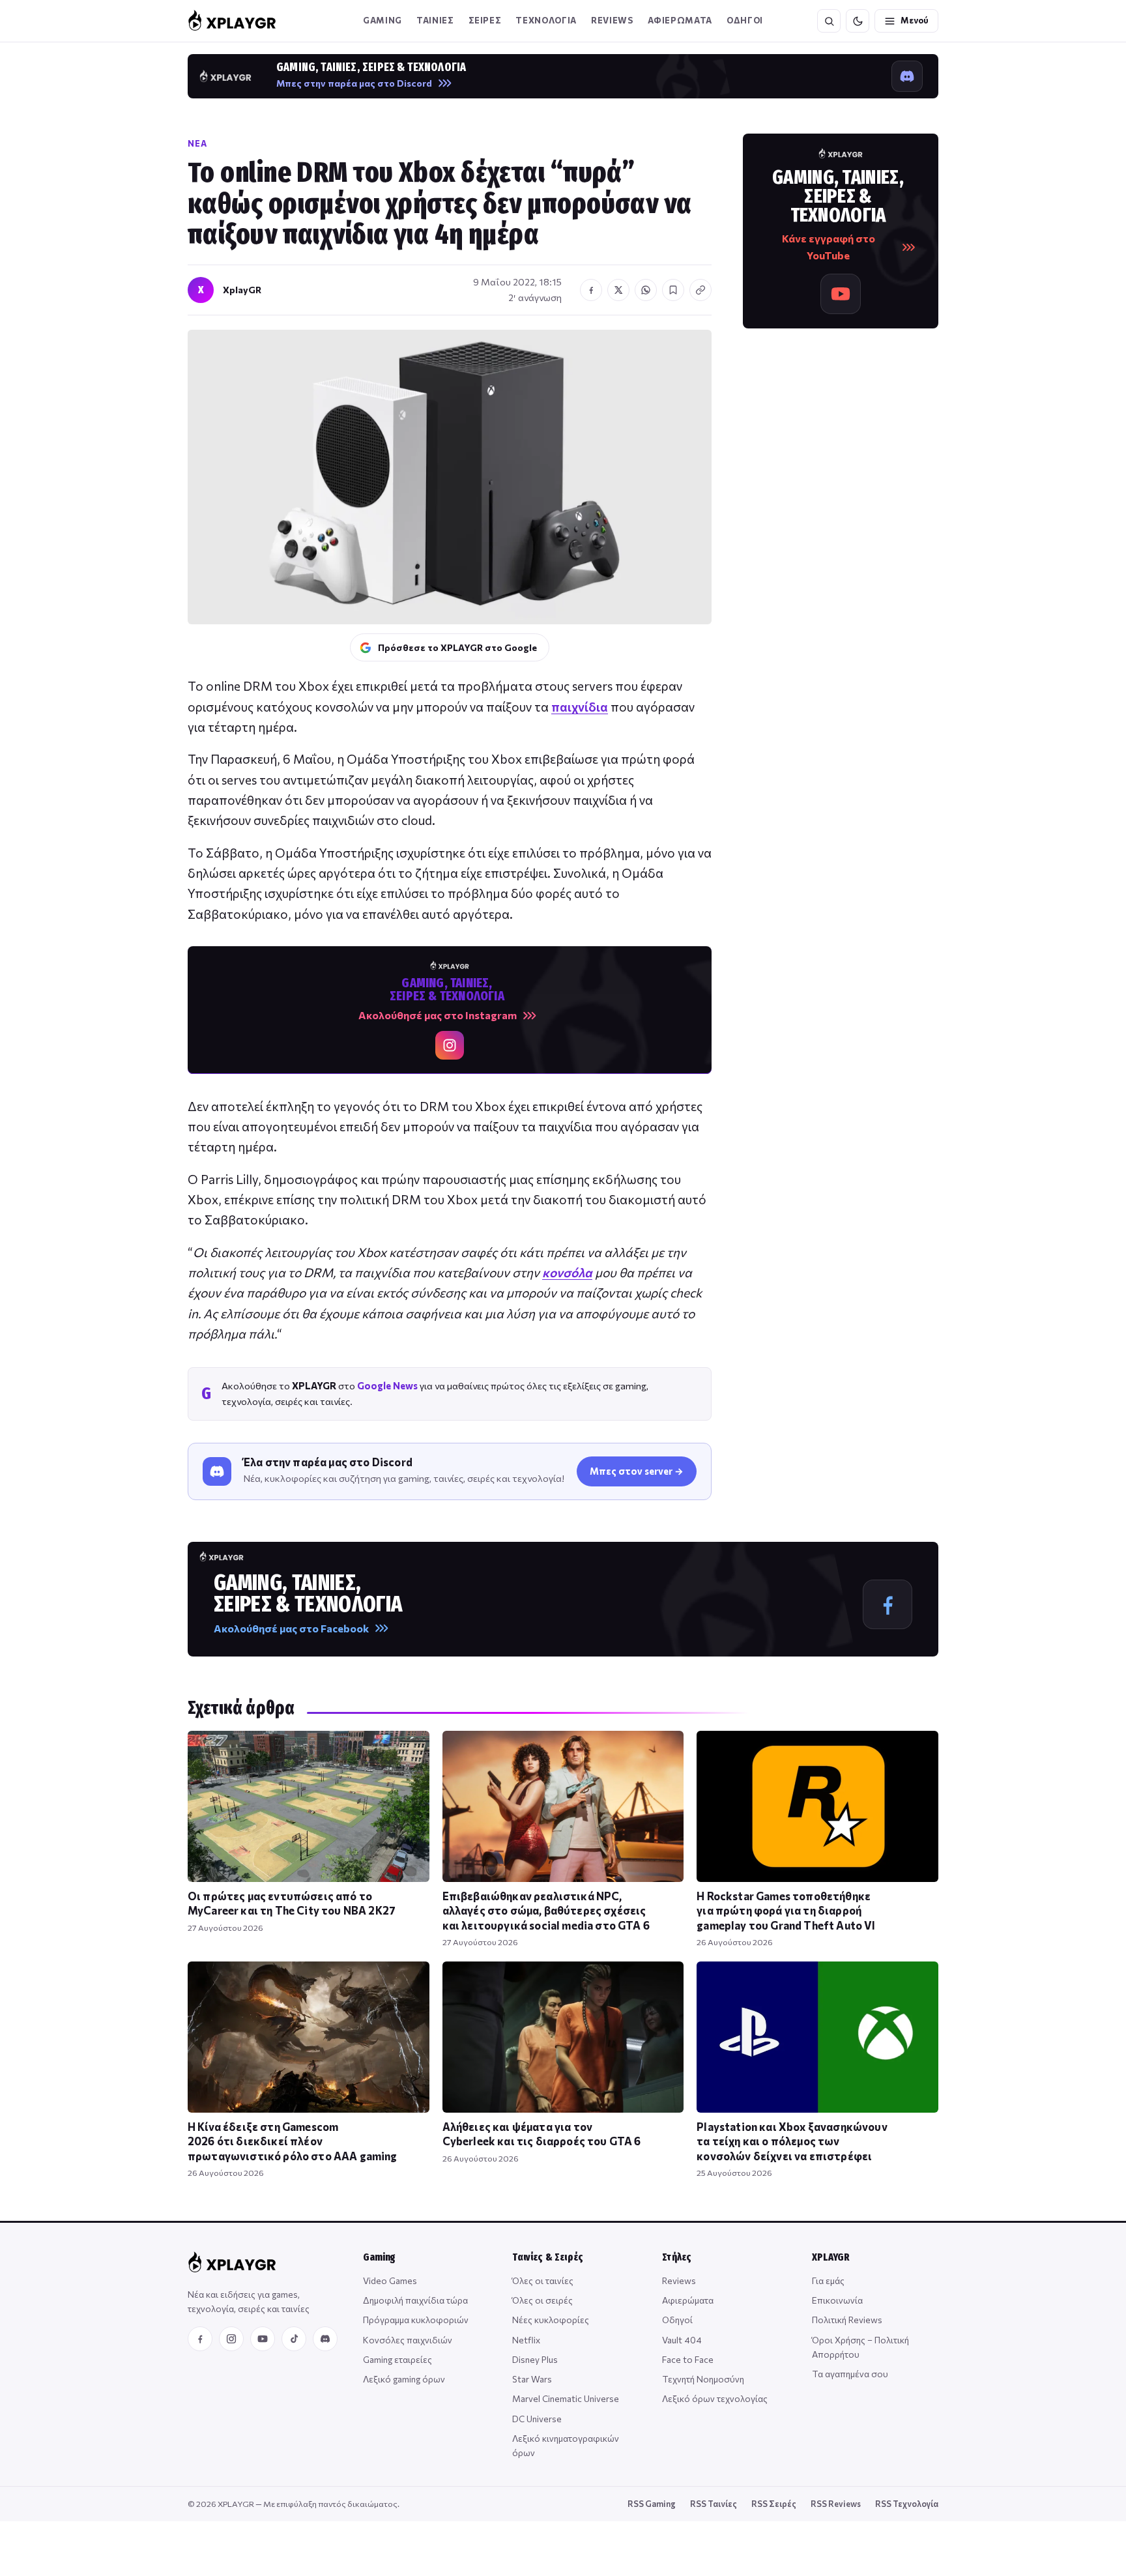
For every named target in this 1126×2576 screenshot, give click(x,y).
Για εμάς (828, 2280)
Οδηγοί (677, 2320)
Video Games (390, 2280)
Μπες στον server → (637, 1471)
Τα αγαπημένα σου (850, 2374)
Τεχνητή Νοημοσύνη (703, 2379)
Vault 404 (682, 2340)
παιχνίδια (580, 707)
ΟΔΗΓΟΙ (745, 20)
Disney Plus (535, 2359)
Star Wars (532, 2379)
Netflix (526, 2340)
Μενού (915, 20)
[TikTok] (294, 2339)
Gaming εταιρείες (397, 2359)
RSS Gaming (652, 2504)
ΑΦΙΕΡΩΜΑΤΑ (680, 20)
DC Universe (537, 2419)
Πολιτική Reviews (847, 2320)
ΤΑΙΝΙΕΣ (435, 20)
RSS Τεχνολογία (907, 2504)
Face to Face (688, 2359)
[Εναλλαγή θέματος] (858, 21)
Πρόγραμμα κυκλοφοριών (416, 2320)
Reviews (612, 20)
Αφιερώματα (688, 2300)
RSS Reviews (836, 2504)
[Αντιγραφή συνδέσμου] (700, 290)
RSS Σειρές (774, 2504)
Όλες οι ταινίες (543, 2280)
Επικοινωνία (837, 2300)
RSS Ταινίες (714, 2504)
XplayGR (242, 290)
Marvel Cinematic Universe (566, 2398)
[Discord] (325, 2339)
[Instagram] (231, 2339)
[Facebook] (200, 2339)
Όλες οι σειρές (542, 2300)
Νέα (197, 143)
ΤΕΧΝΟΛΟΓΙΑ (546, 20)
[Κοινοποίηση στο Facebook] (591, 290)
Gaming (383, 20)
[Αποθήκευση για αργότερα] (673, 290)
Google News (387, 1385)
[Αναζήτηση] (829, 21)
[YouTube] (263, 2339)
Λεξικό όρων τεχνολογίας (715, 2398)
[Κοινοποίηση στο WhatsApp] (646, 290)
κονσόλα (567, 1272)
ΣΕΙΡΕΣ (485, 20)
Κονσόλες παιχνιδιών (408, 2340)
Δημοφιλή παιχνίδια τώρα (415, 2300)
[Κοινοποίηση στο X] (618, 290)
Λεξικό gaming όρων (404, 2379)
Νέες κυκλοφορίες (551, 2320)
